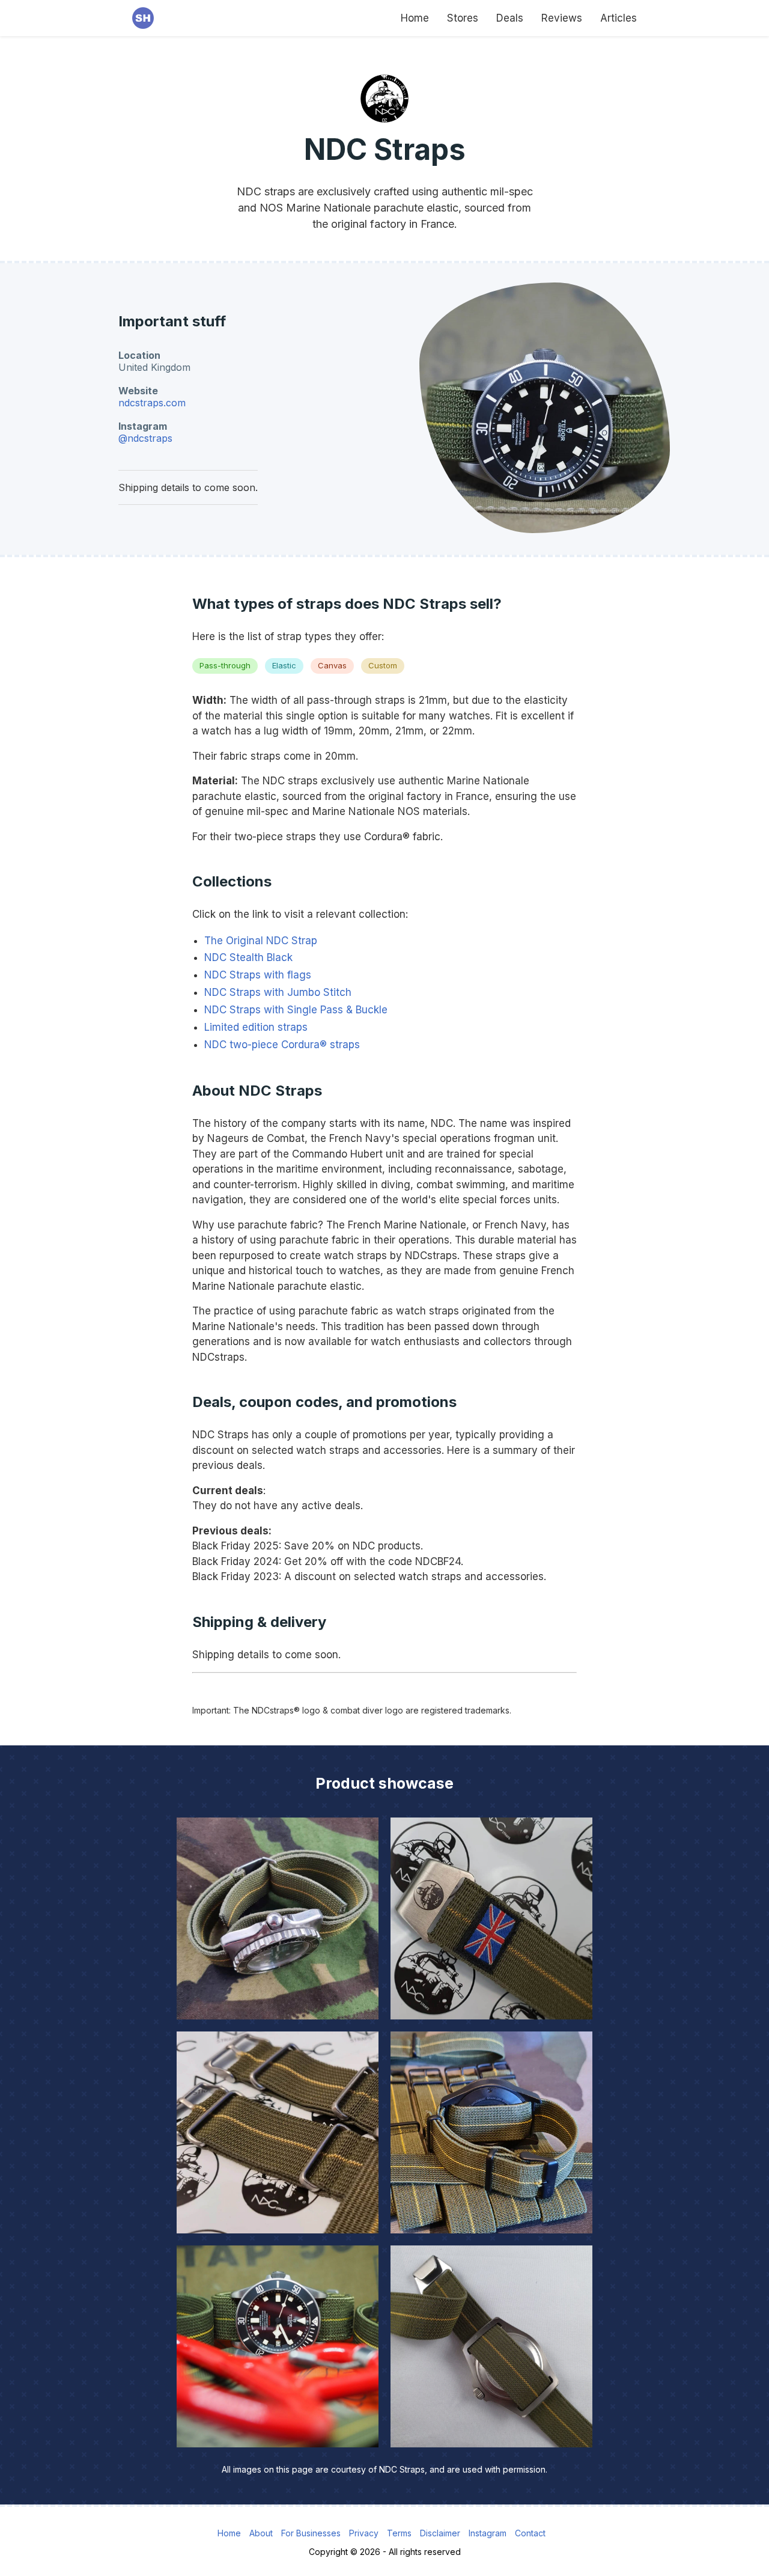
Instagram (488, 2533)
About (261, 2533)
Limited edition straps (256, 1027)
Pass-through (225, 665)
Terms (399, 2533)
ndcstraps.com (152, 403)
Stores (463, 18)
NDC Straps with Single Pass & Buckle (296, 1010)
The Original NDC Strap (261, 941)
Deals (510, 18)
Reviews (562, 18)
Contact (530, 2533)
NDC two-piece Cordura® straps (282, 1045)
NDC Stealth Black (248, 957)
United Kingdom (154, 367)
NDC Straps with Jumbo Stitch (278, 992)
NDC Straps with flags (258, 975)
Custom (383, 665)
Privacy (364, 2533)
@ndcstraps (145, 438)
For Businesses (311, 2533)
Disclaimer (440, 2533)
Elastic (284, 665)
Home (415, 18)
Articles (619, 18)
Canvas (332, 665)
